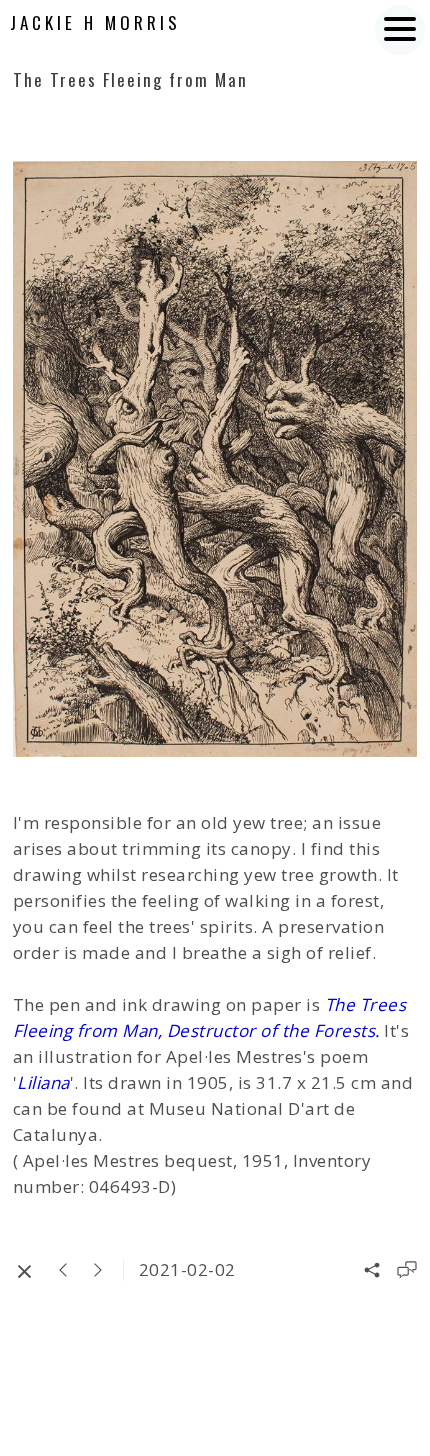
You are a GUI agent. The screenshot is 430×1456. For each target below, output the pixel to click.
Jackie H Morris (95, 22)
